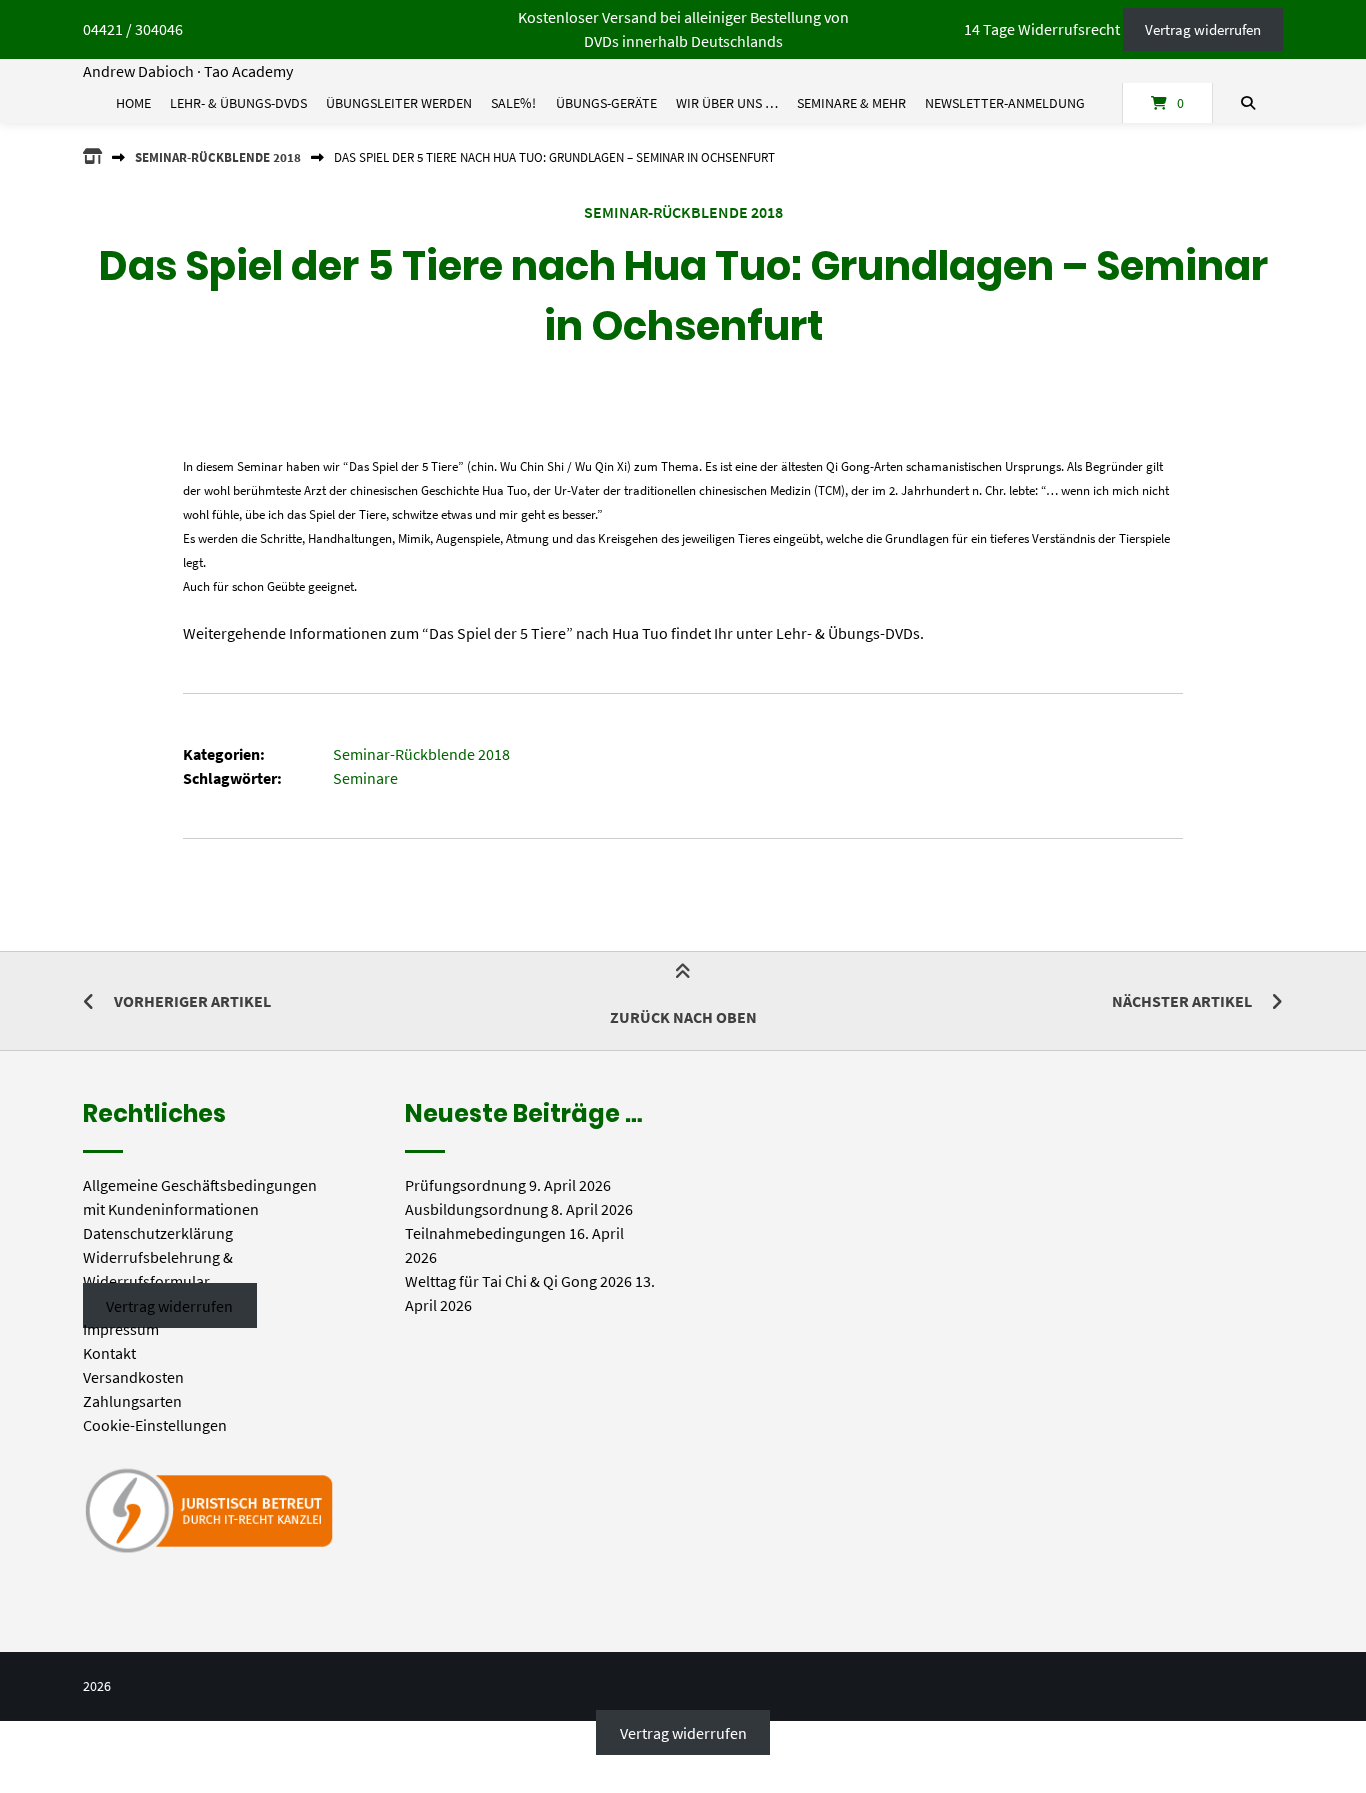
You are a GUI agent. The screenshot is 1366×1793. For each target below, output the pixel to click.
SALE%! (513, 103)
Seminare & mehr (851, 103)
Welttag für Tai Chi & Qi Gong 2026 (518, 1281)
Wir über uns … (727, 103)
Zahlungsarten (132, 1401)
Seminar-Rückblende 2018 (218, 157)
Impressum (121, 1329)
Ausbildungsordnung (476, 1209)
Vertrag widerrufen (1203, 29)
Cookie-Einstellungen (155, 1425)
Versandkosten (133, 1377)
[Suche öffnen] (1248, 103)
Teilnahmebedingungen (485, 1233)
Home (133, 103)
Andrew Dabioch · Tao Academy (188, 71)
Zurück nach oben (683, 1017)
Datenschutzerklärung (158, 1233)
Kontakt (109, 1353)
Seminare (365, 778)
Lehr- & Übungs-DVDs (238, 103)
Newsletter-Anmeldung (1005, 103)
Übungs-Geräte (606, 103)
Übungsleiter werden (399, 103)
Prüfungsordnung (465, 1185)
